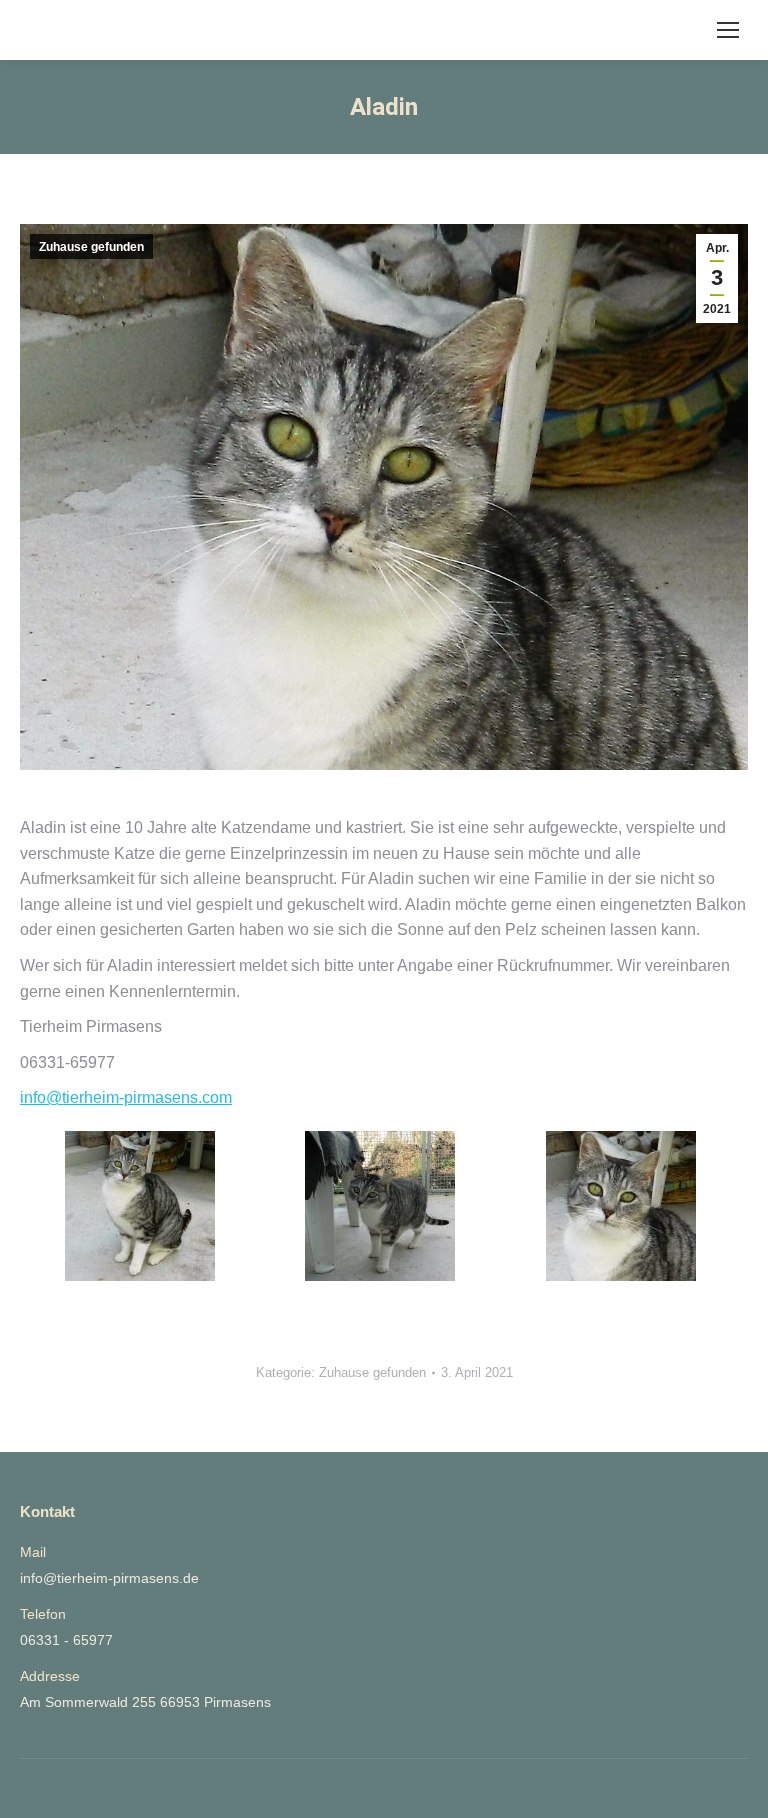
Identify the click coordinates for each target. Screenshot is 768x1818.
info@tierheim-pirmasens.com (126, 1097)
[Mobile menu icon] (728, 30)
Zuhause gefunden (91, 247)
